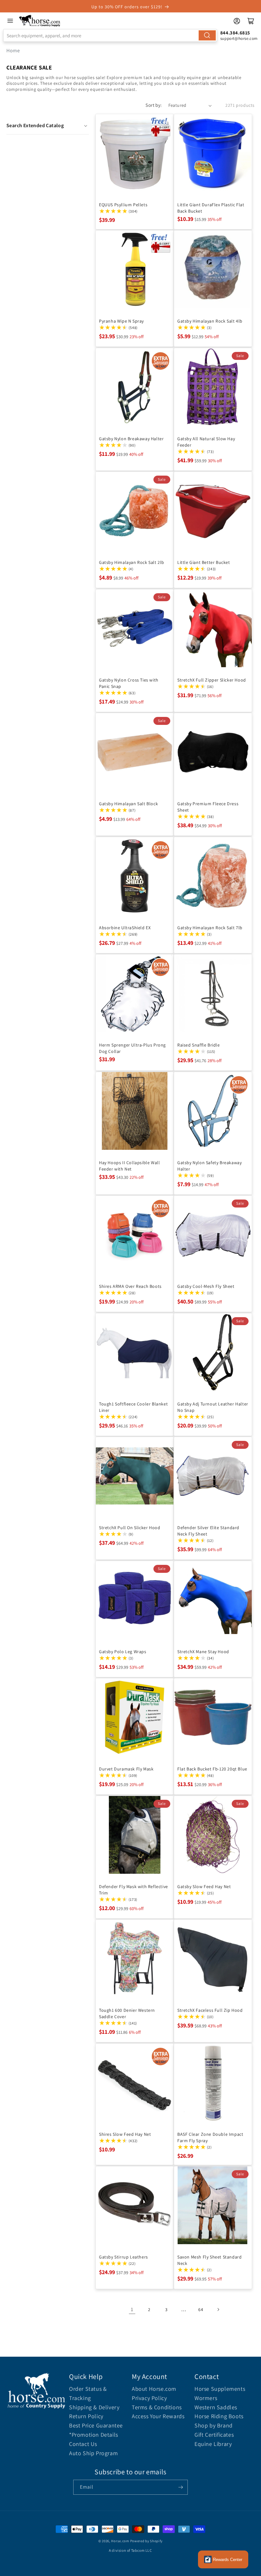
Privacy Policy (149, 2398)
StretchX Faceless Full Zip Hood (210, 2010)
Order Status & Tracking (88, 2393)
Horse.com (120, 2541)
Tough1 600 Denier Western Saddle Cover (127, 2013)
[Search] (207, 35)
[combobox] (110, 35)
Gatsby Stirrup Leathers (123, 2257)
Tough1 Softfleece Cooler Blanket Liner (133, 1407)
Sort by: (154, 105)
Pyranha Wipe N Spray (121, 321)
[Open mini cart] (251, 21)
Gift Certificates (214, 2435)
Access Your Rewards (158, 2416)
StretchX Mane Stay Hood (203, 1652)
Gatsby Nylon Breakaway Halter (131, 439)
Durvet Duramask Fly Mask (126, 1769)
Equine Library (213, 2444)
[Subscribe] (180, 2487)
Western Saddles (216, 2407)
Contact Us (83, 2444)
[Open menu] (10, 21)
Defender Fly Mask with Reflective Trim (134, 1890)
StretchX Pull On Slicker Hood (130, 1528)
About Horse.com (154, 2389)
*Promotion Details (94, 2435)
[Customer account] (237, 21)
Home (13, 51)
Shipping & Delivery (94, 2407)
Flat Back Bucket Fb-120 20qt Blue (212, 1769)
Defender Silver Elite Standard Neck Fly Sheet (208, 1531)
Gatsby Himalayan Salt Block (128, 804)
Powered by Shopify (147, 2541)
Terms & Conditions (157, 2407)
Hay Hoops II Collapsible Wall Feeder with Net (129, 1166)
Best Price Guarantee (96, 2425)
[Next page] (218, 2310)
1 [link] (132, 2309)
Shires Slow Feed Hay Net (125, 2134)
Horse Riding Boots (219, 2416)
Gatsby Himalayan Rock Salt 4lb (210, 321)
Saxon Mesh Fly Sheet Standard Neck (209, 2260)
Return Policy (86, 2416)
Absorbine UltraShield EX (125, 928)
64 (201, 2310)
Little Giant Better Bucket (204, 562)
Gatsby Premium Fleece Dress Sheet (208, 807)
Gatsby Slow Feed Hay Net (204, 1886)
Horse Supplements (220, 2389)
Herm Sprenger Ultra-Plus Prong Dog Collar (132, 1048)
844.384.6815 (235, 33)
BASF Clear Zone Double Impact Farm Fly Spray (210, 2137)
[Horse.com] (40, 21)
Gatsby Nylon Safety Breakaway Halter (209, 1166)
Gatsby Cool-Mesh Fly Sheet (206, 1286)
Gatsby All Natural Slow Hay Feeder (206, 442)
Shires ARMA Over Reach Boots (130, 1286)
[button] (48, 126)
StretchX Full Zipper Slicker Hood (212, 680)
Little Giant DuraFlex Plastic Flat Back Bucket (211, 208)
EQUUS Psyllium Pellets (123, 205)
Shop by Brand (214, 2425)
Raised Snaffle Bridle (199, 1045)
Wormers (206, 2398)
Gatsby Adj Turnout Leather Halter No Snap (213, 1407)
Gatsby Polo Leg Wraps (123, 1652)
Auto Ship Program (93, 2453)
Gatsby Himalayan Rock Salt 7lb (210, 928)
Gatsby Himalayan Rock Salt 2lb (132, 562)
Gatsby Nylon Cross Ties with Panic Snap (129, 683)
